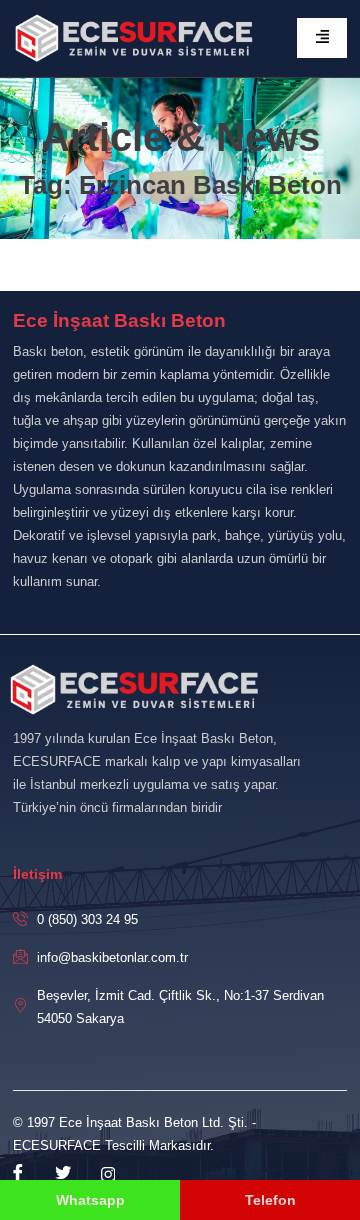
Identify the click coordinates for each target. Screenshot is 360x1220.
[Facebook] (18, 1174)
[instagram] (108, 1174)
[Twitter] (63, 1174)
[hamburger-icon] (322, 38)
